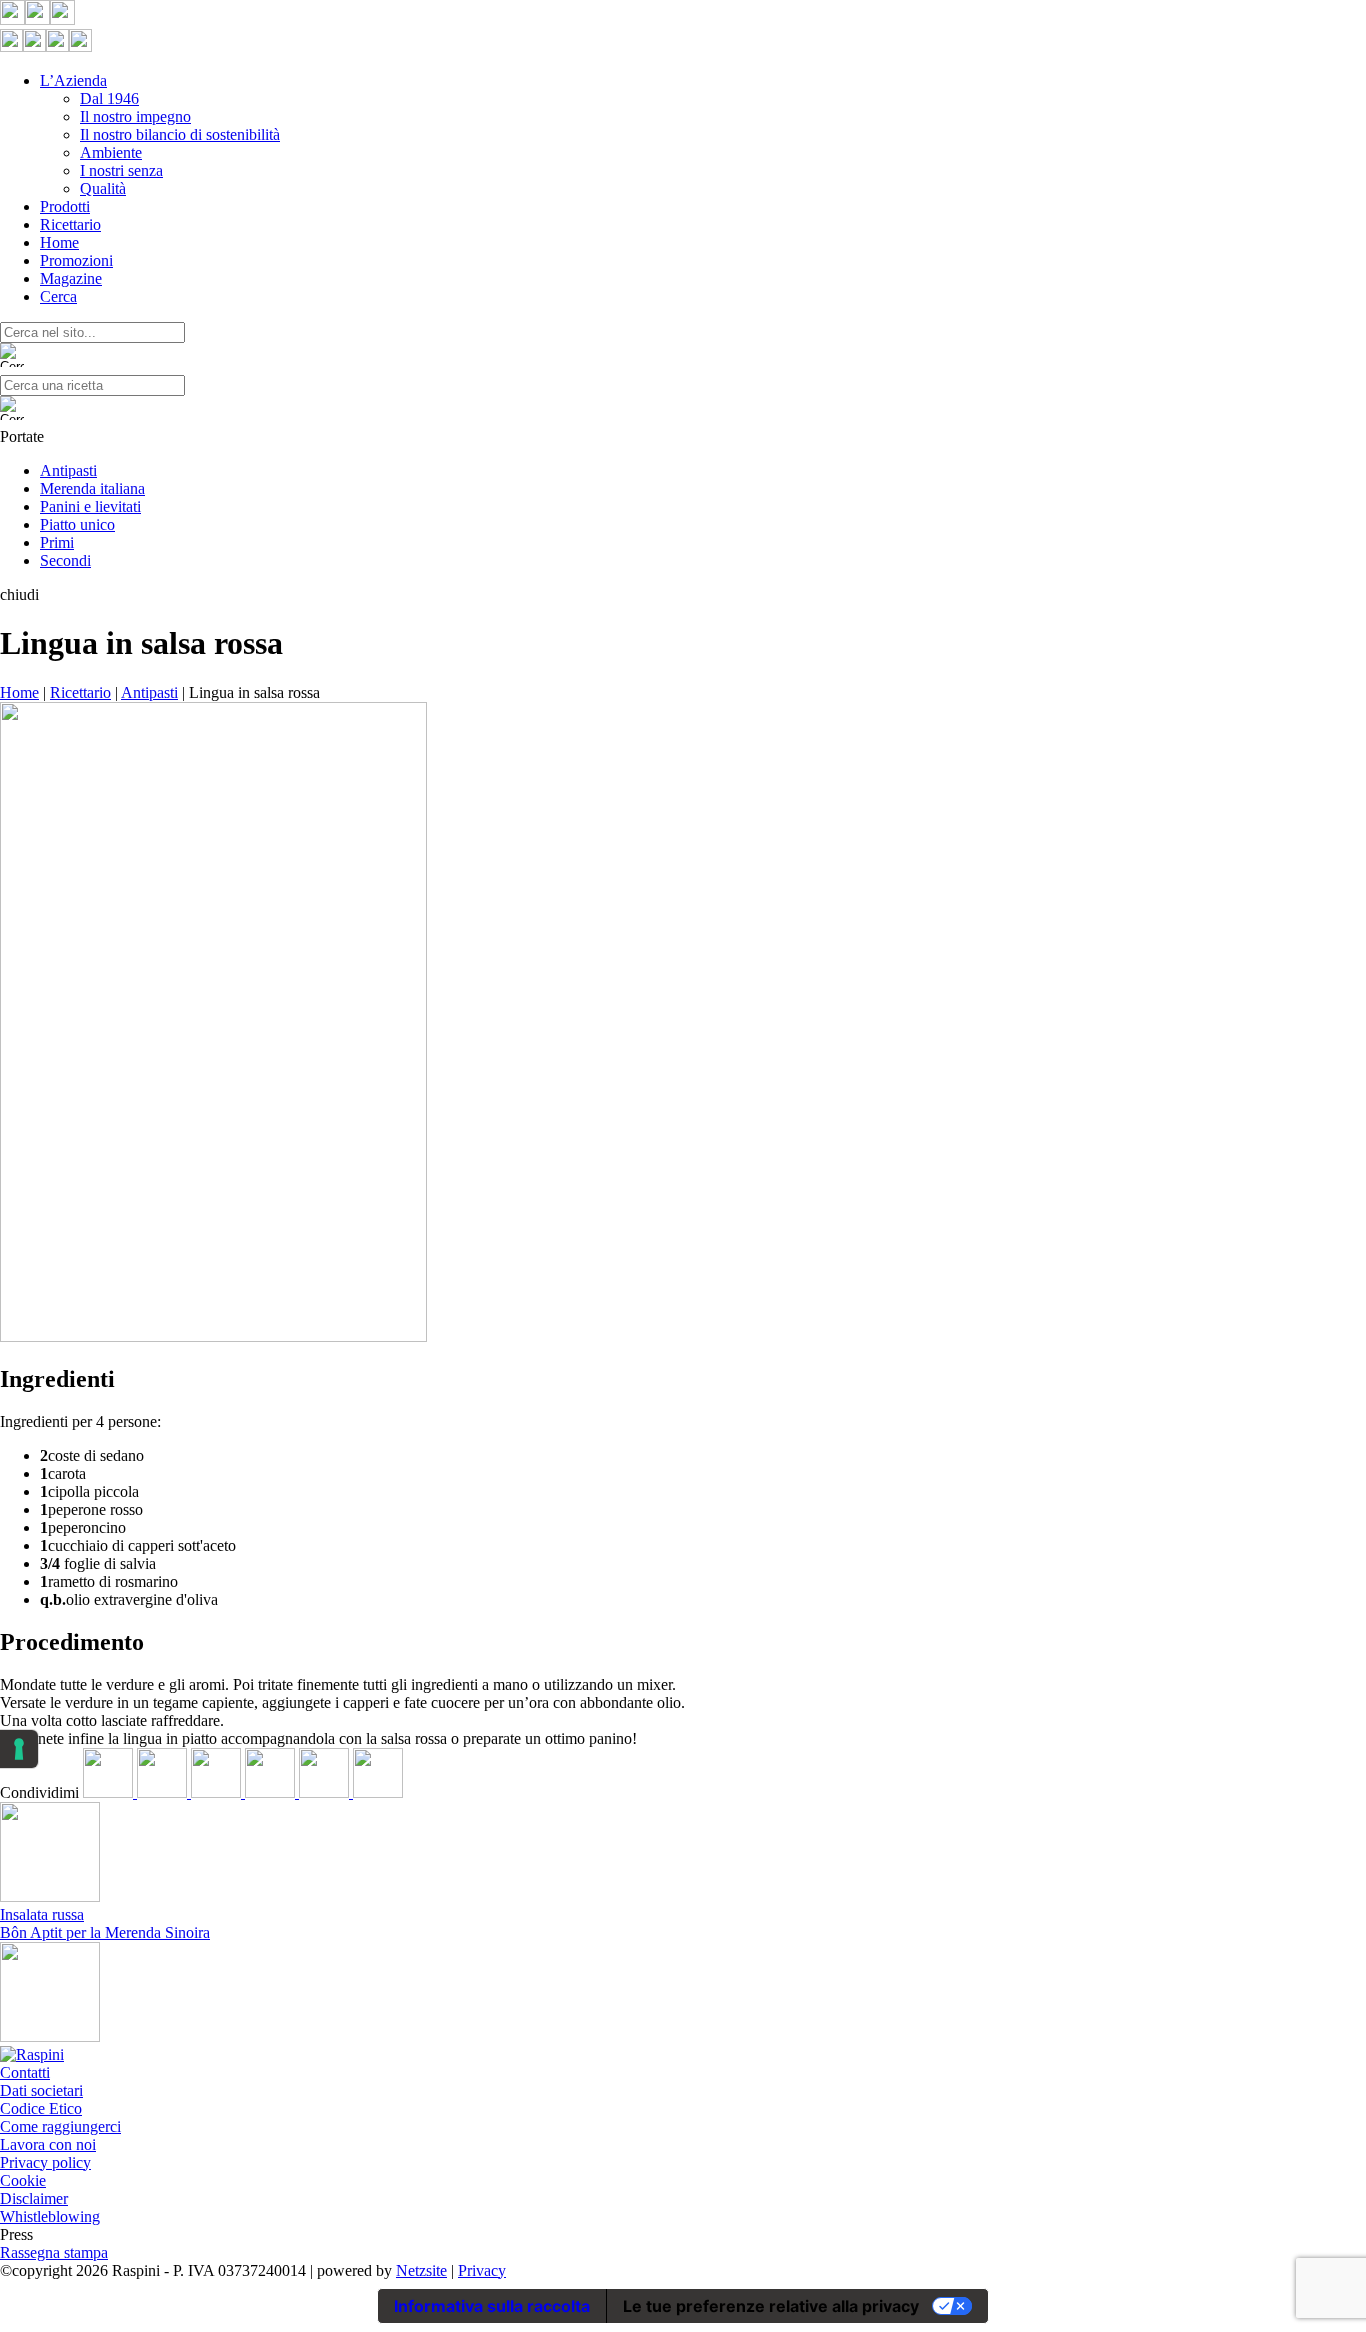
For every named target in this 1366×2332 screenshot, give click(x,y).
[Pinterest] (272, 1792)
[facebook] (110, 1792)
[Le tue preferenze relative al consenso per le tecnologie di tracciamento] (19, 1749)
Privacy (482, 2270)
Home (59, 242)
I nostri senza (121, 170)
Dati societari (41, 2090)
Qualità (103, 188)
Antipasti (68, 470)
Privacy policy (45, 2162)
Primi (57, 542)
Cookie (23, 2180)
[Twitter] (164, 1792)
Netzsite (421, 2270)
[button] (683, 595)
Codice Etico (41, 2108)
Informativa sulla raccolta (492, 2306)
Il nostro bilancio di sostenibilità (180, 134)
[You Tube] (62, 19)
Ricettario (70, 224)
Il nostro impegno (135, 116)
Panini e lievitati (90, 506)
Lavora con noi (48, 2144)
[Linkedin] (218, 1792)
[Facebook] (12, 19)
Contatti (25, 2072)
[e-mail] (378, 1792)
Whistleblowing (50, 2216)
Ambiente (111, 152)
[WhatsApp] (326, 1792)
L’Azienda (73, 80)
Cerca (58, 296)
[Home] (32, 2054)
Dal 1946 (109, 98)
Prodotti (65, 206)
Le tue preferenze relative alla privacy (771, 2306)
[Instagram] (37, 19)
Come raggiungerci (60, 2126)
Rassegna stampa (54, 2252)
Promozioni (76, 260)
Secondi (65, 560)
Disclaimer (34, 2198)
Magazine (71, 278)
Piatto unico (77, 524)
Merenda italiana (92, 488)
